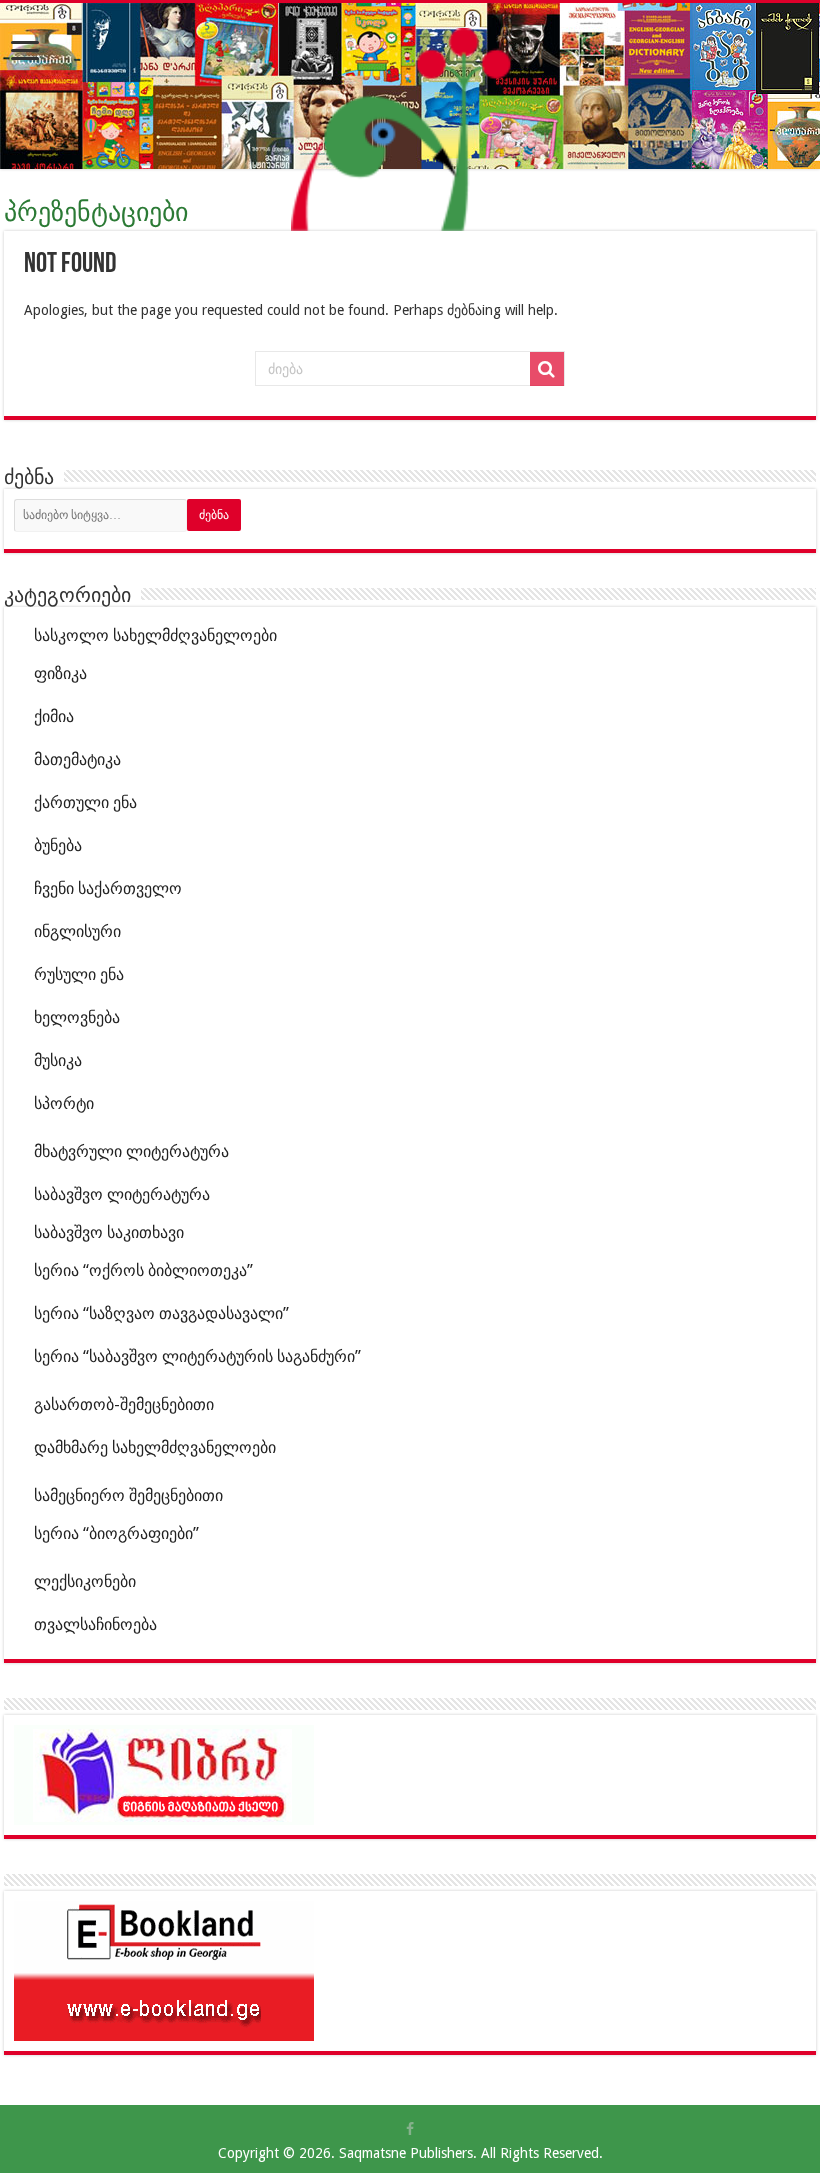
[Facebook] (410, 2129)
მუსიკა (58, 1060)
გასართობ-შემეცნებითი (124, 1404)
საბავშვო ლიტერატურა (122, 1194)
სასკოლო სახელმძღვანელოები (155, 635)
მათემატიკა (77, 759)
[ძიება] (547, 369)
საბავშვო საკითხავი (109, 1232)
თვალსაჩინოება (95, 1624)
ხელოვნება (77, 1017)
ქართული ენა (85, 802)
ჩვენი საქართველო (108, 888)
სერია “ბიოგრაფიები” (116, 1533)
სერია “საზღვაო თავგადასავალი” (161, 1313)
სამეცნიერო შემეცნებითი (128, 1495)
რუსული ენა (79, 974)
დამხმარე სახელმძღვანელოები (155, 1447)
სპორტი (64, 1103)
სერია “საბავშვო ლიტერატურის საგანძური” (197, 1356)
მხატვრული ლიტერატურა (131, 1151)
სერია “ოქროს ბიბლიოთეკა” (143, 1270)
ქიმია (54, 716)
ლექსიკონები (85, 1581)
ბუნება (58, 845)
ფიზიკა (60, 673)
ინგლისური (77, 931)
